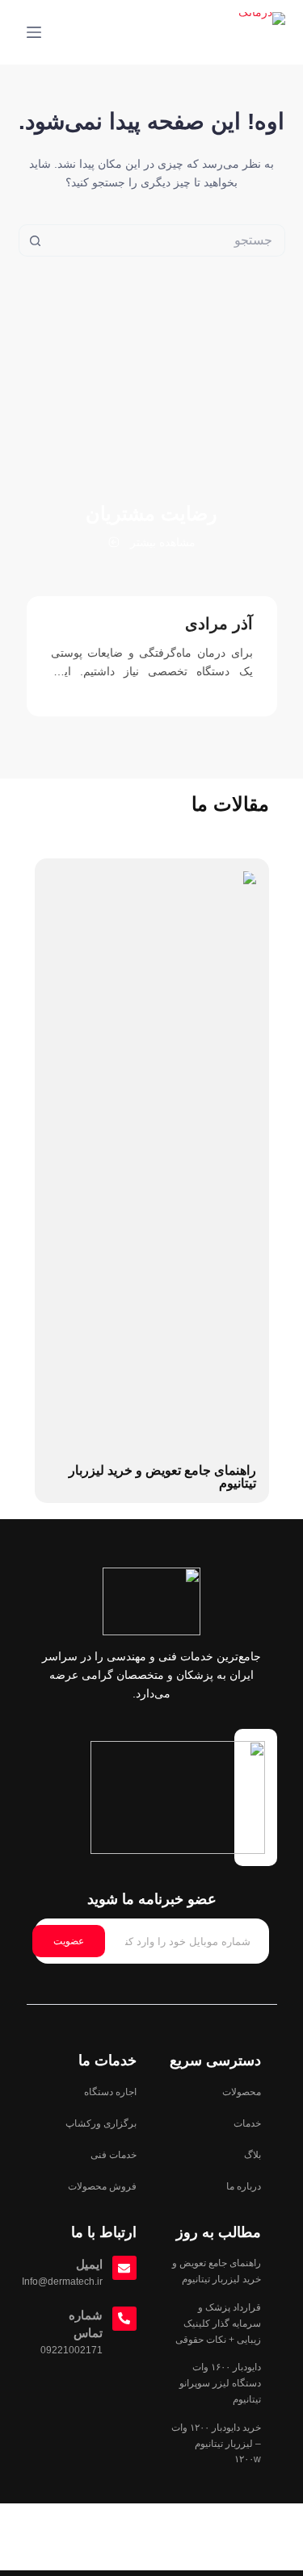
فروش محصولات (102, 2186)
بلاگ (253, 2155)
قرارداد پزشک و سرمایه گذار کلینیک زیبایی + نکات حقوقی (218, 2323)
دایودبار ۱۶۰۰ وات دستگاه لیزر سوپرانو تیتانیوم (220, 2383)
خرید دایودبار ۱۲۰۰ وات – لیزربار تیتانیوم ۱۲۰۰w (216, 2444)
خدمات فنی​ (114, 2155)
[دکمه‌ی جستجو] (35, 240)
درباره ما (244, 2186)
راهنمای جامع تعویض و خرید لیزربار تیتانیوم (162, 1477)
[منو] (34, 32)
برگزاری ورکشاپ (101, 2123)
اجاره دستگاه (110, 2092)
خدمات (247, 2123)
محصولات (242, 2092)
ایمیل (89, 2264)
